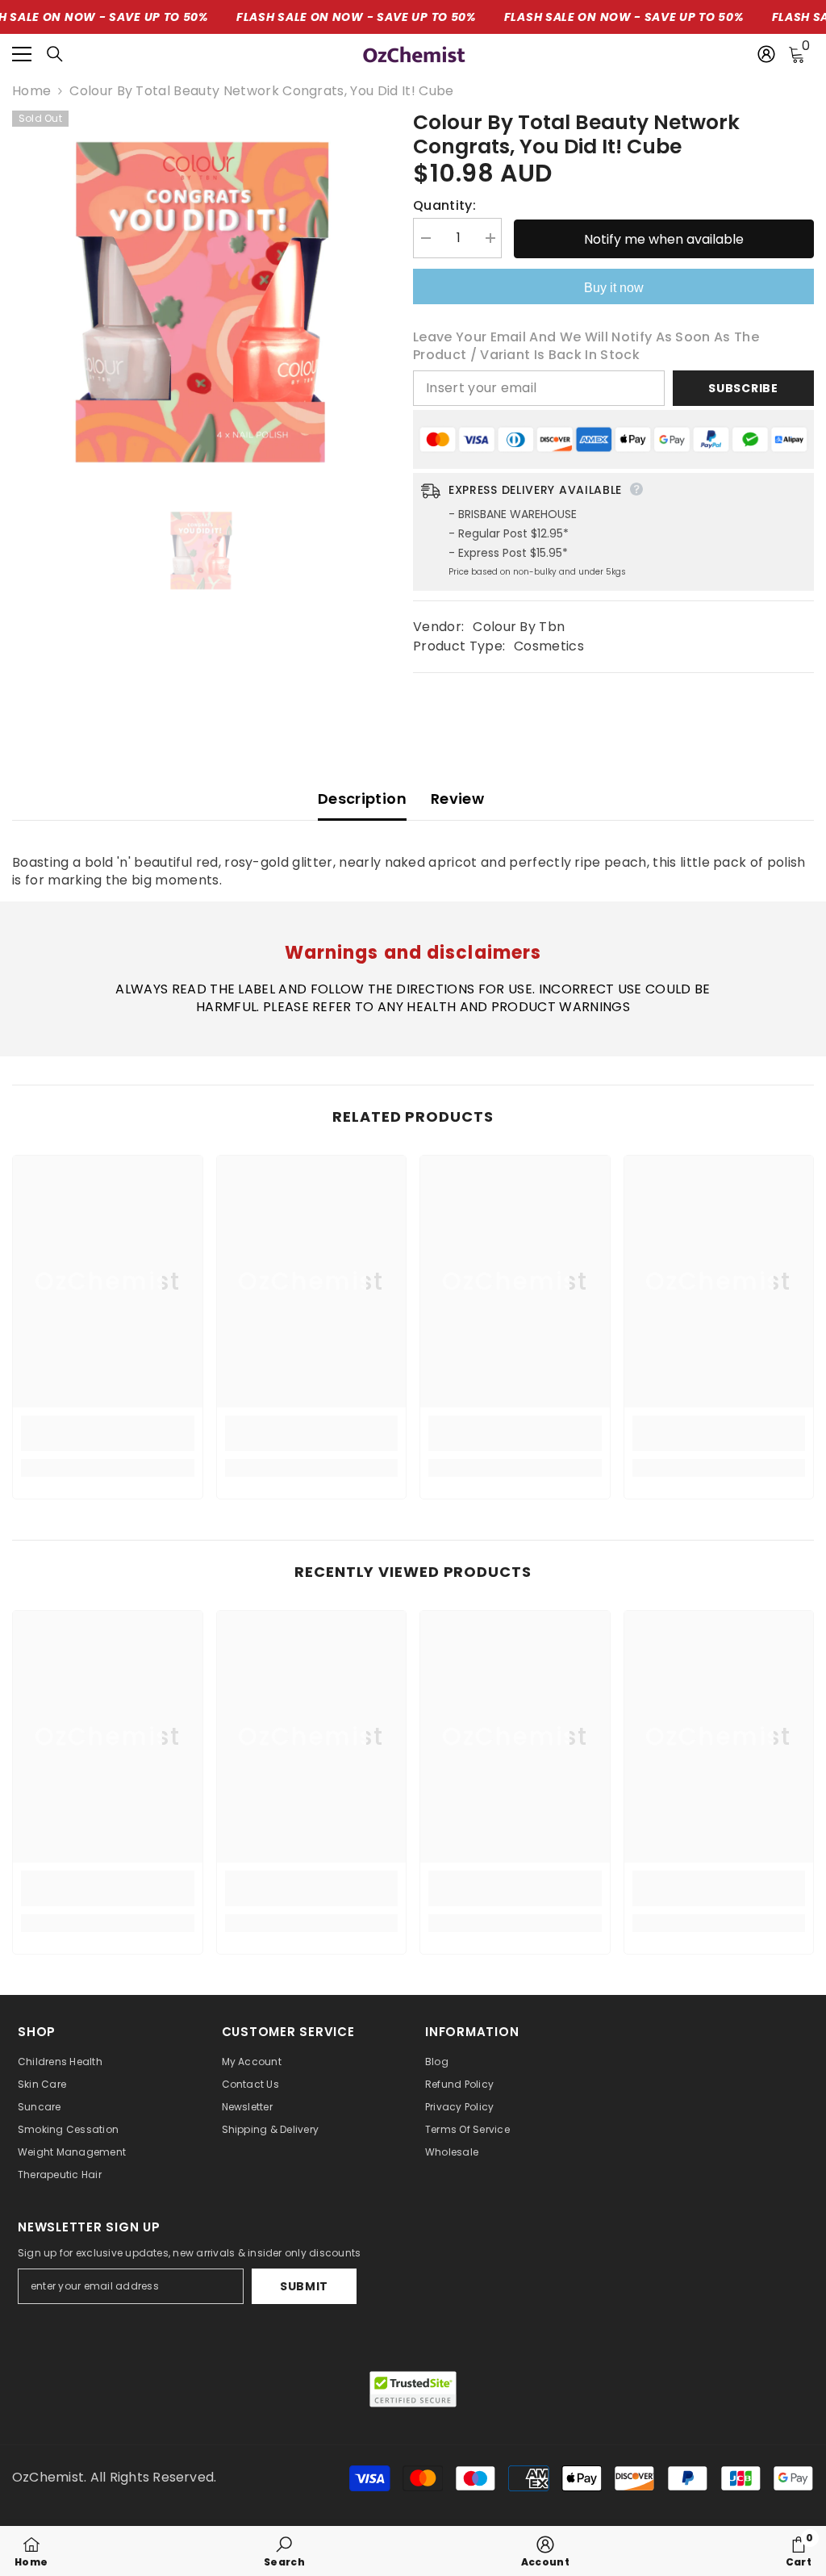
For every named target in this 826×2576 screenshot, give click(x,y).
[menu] (22, 54)
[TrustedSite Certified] (413, 2389)
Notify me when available (664, 239)
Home (31, 91)
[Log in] (766, 54)
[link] (108, 1433)
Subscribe (743, 388)
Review (457, 799)
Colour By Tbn (519, 627)
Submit (304, 2286)
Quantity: (444, 206)
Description (362, 799)
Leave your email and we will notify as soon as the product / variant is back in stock (586, 346)
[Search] (55, 54)
